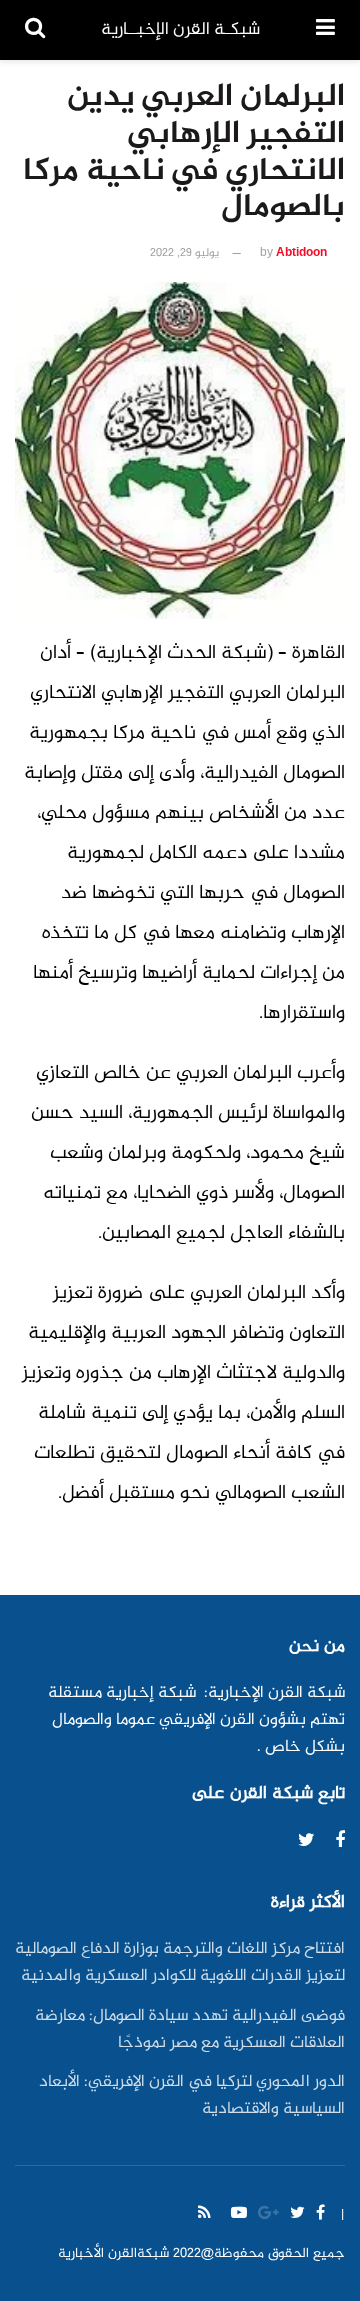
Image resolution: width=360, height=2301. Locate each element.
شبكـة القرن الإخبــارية (181, 30)
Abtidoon (301, 253)
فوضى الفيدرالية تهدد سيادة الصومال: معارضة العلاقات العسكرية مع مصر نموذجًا (190, 2030)
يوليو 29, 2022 (184, 253)
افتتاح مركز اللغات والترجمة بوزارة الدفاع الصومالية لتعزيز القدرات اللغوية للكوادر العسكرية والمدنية (180, 1963)
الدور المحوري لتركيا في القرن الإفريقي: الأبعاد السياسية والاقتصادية (192, 2096)
